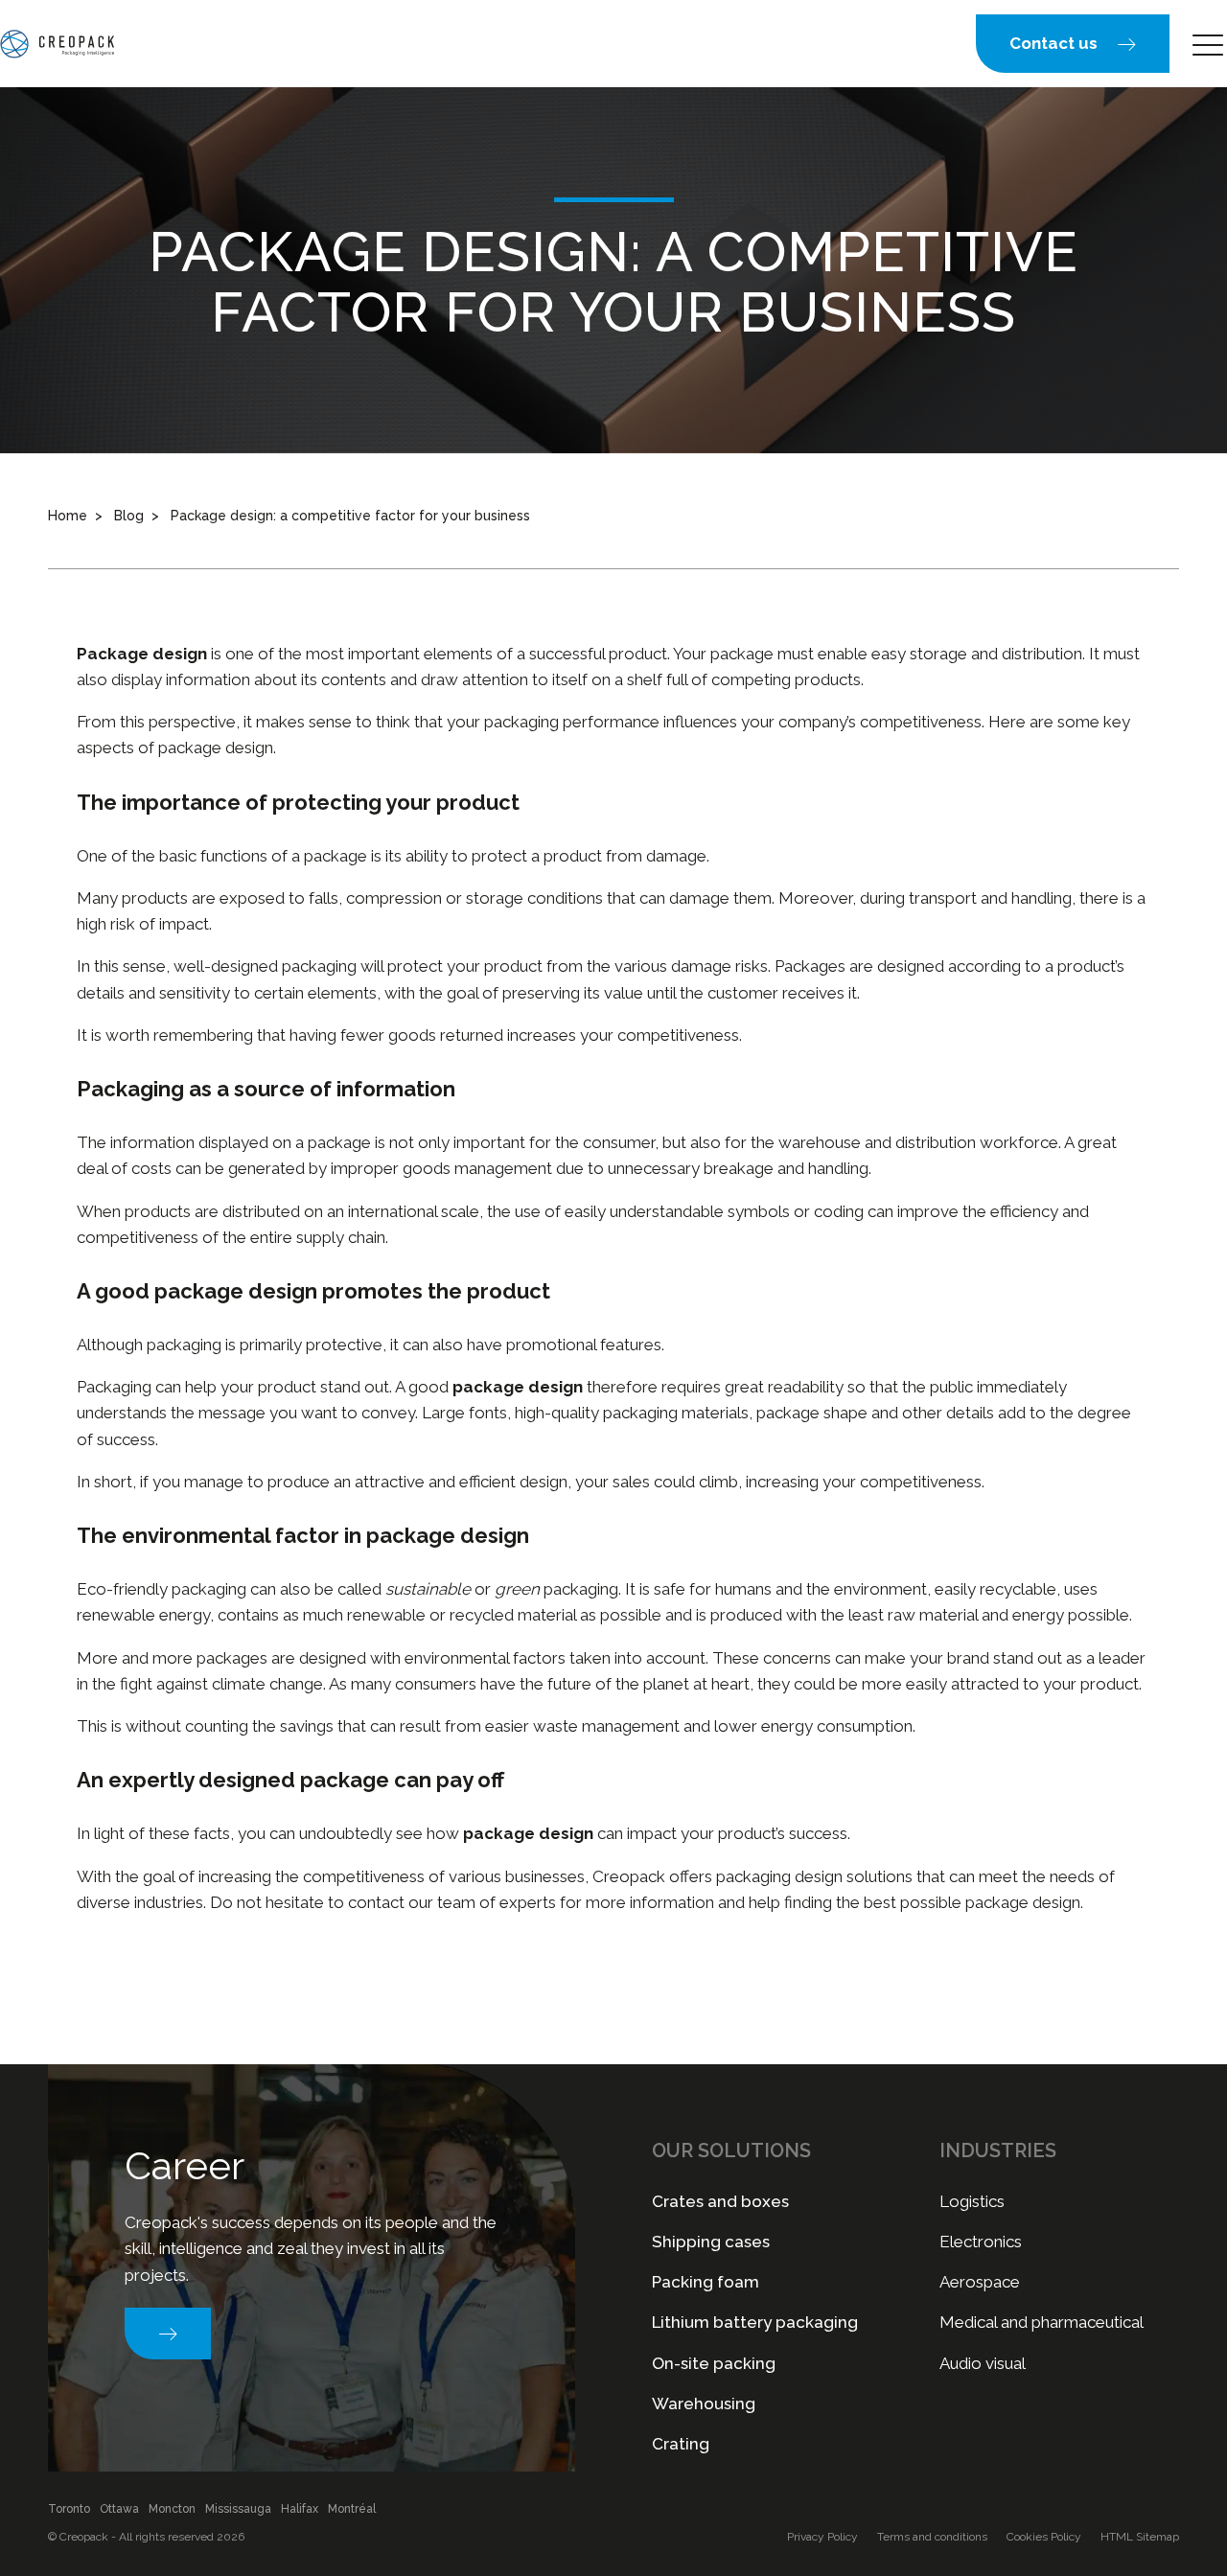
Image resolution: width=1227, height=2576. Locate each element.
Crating (681, 2444)
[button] (1073, 44)
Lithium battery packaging (755, 2322)
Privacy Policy (822, 2537)
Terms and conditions (932, 2537)
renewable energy (143, 1615)
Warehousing (704, 2403)
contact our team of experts (452, 1902)
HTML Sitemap (1140, 2537)
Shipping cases (711, 2242)
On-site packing (714, 2363)
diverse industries (140, 1902)
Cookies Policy (1044, 2537)
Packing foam (706, 2282)
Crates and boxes (720, 2201)
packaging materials (676, 1413)
